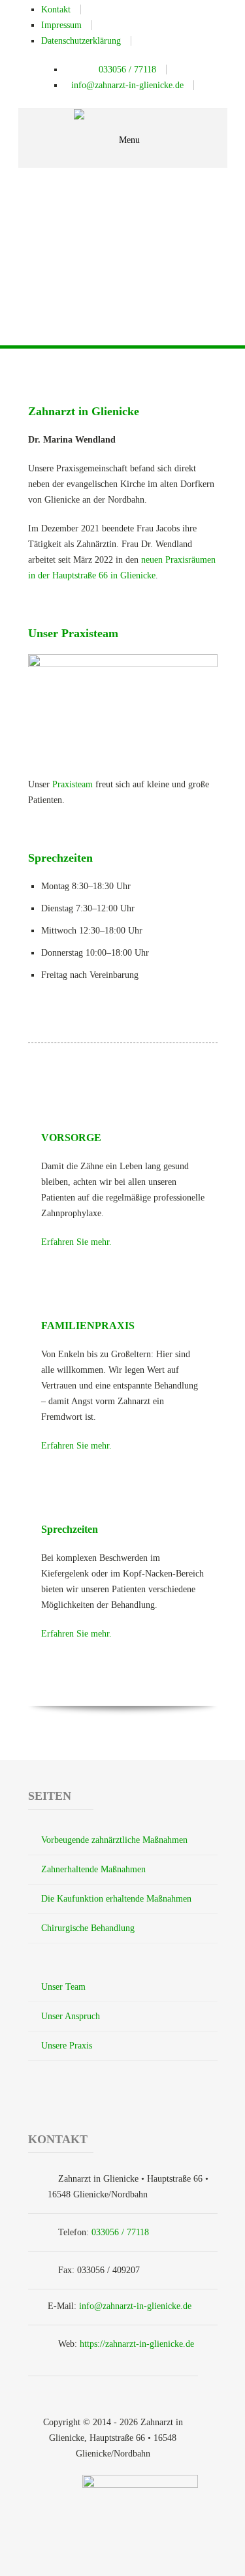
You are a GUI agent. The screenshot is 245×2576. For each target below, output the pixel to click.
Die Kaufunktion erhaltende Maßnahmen (116, 1899)
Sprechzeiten (60, 858)
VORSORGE (71, 1138)
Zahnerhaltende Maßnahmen (93, 1869)
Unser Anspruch (71, 2016)
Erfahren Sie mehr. (76, 1242)
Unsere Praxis (67, 2046)
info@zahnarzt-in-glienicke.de (135, 2306)
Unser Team (63, 1987)
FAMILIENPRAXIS (88, 1326)
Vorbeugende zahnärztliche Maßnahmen (114, 1840)
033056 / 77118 (120, 2232)
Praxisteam (73, 784)
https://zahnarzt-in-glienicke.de (137, 2344)
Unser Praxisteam (73, 633)
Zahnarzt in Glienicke (84, 411)
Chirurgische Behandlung (88, 1928)
